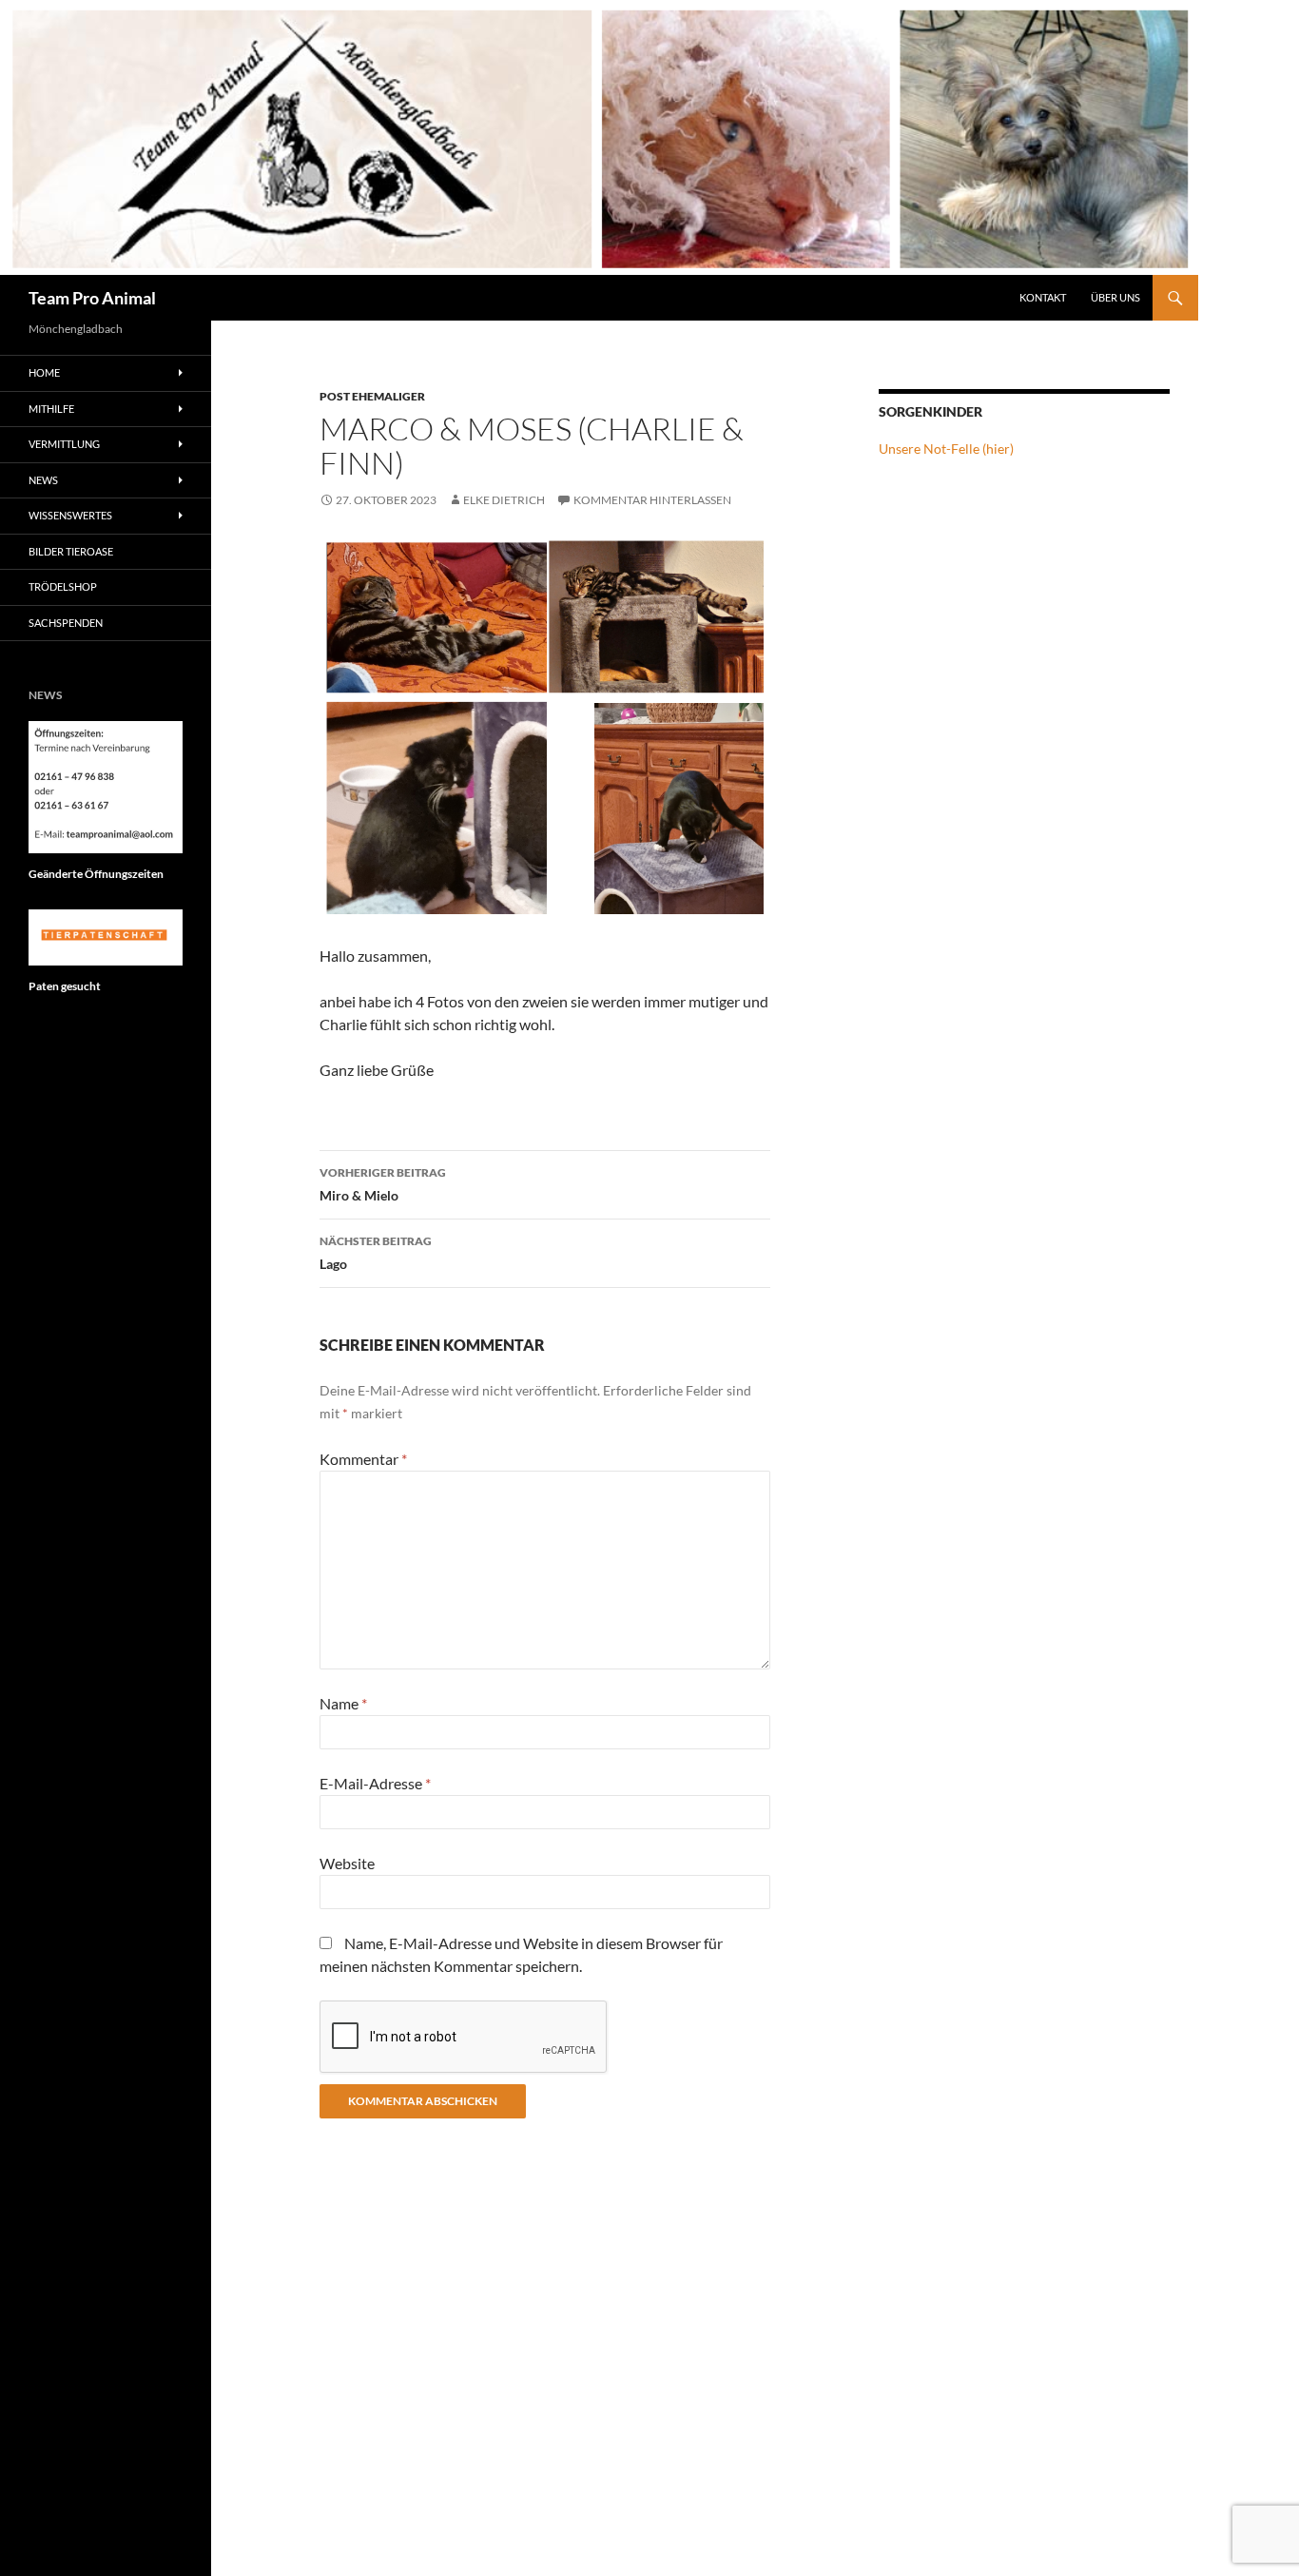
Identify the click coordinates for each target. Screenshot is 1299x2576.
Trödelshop (63, 586)
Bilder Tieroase (71, 551)
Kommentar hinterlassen (652, 500)
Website (347, 1863)
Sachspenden (66, 623)
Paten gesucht (65, 986)
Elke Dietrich (504, 500)
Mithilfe (51, 409)
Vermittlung (64, 444)
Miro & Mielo (383, 1184)
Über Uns (1115, 297)
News (43, 480)
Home (44, 372)
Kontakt (1043, 297)
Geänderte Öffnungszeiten (96, 874)
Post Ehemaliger (372, 396)
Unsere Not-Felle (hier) (946, 449)
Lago (376, 1253)
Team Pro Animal (92, 298)
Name (343, 1703)
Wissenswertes (70, 515)
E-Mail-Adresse (375, 1783)
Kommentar (363, 1459)
